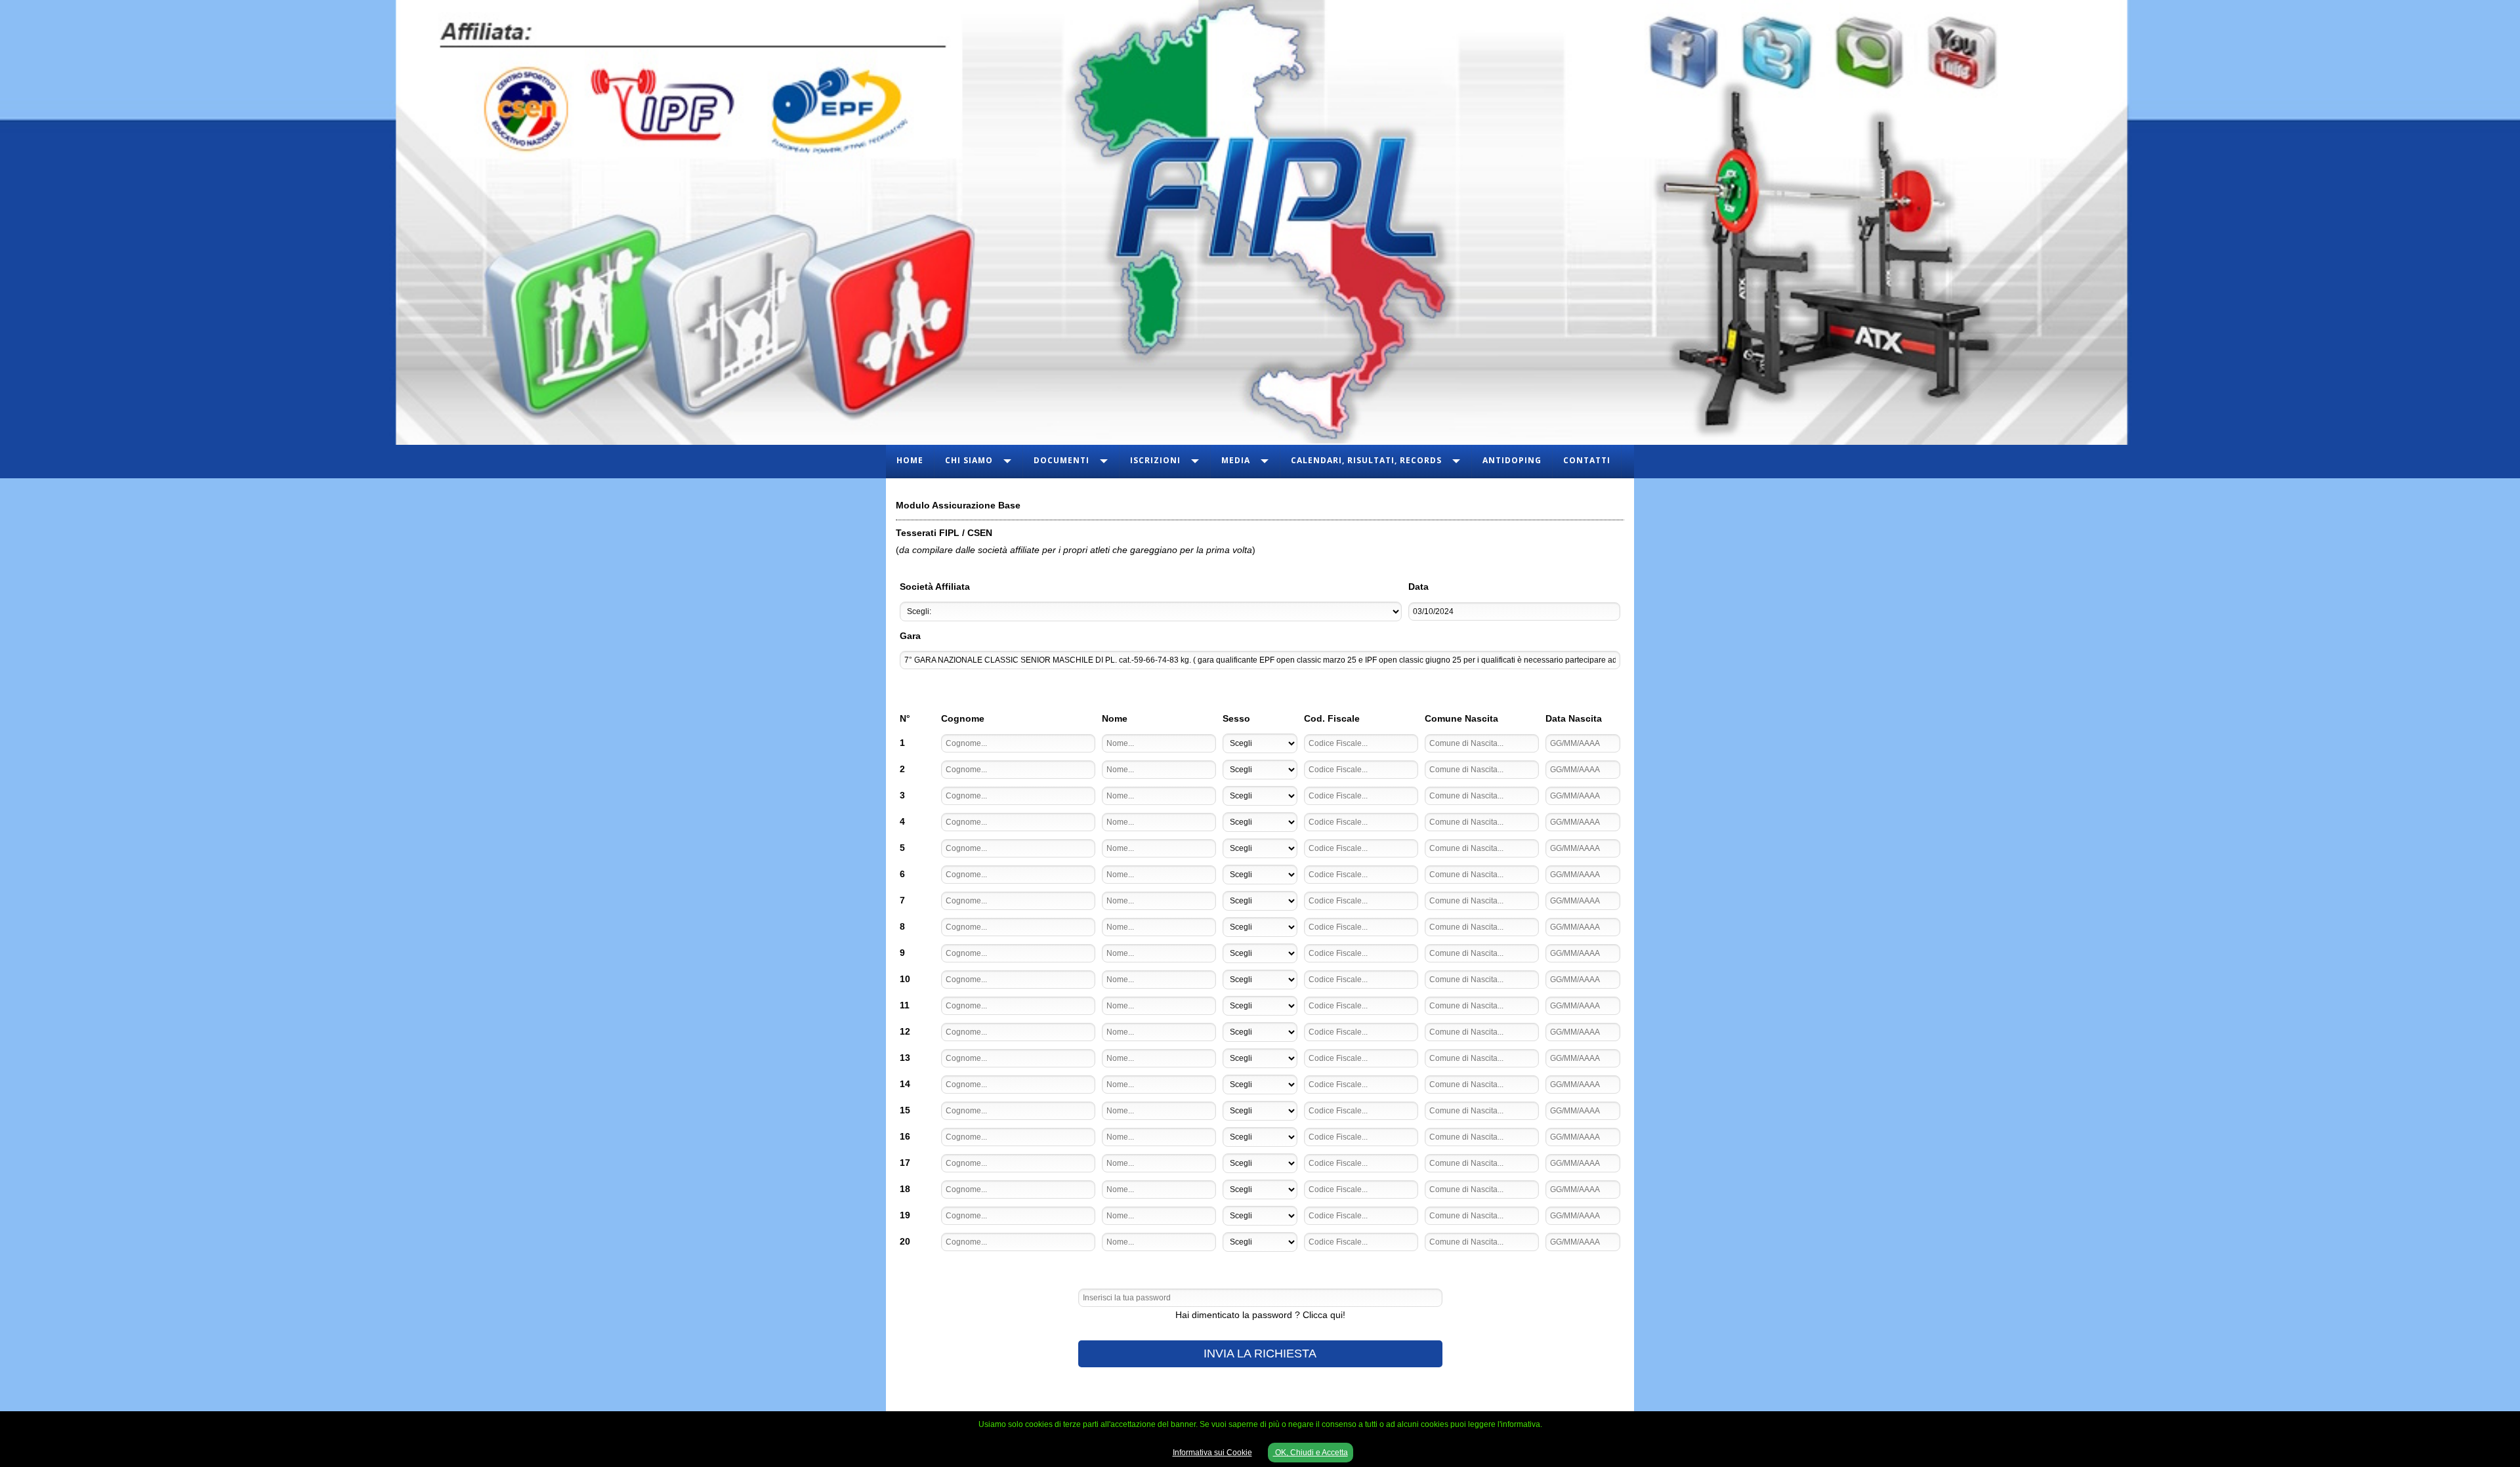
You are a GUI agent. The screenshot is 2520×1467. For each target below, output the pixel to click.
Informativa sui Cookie (1212, 1453)
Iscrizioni (1155, 460)
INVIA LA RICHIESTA (1260, 1353)
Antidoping (1512, 460)
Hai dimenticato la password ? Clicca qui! (1260, 1315)
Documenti (1061, 460)
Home (910, 460)
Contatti (1587, 460)
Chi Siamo (969, 460)
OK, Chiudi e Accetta (1311, 1453)
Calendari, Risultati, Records (1366, 460)
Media (1236, 460)
